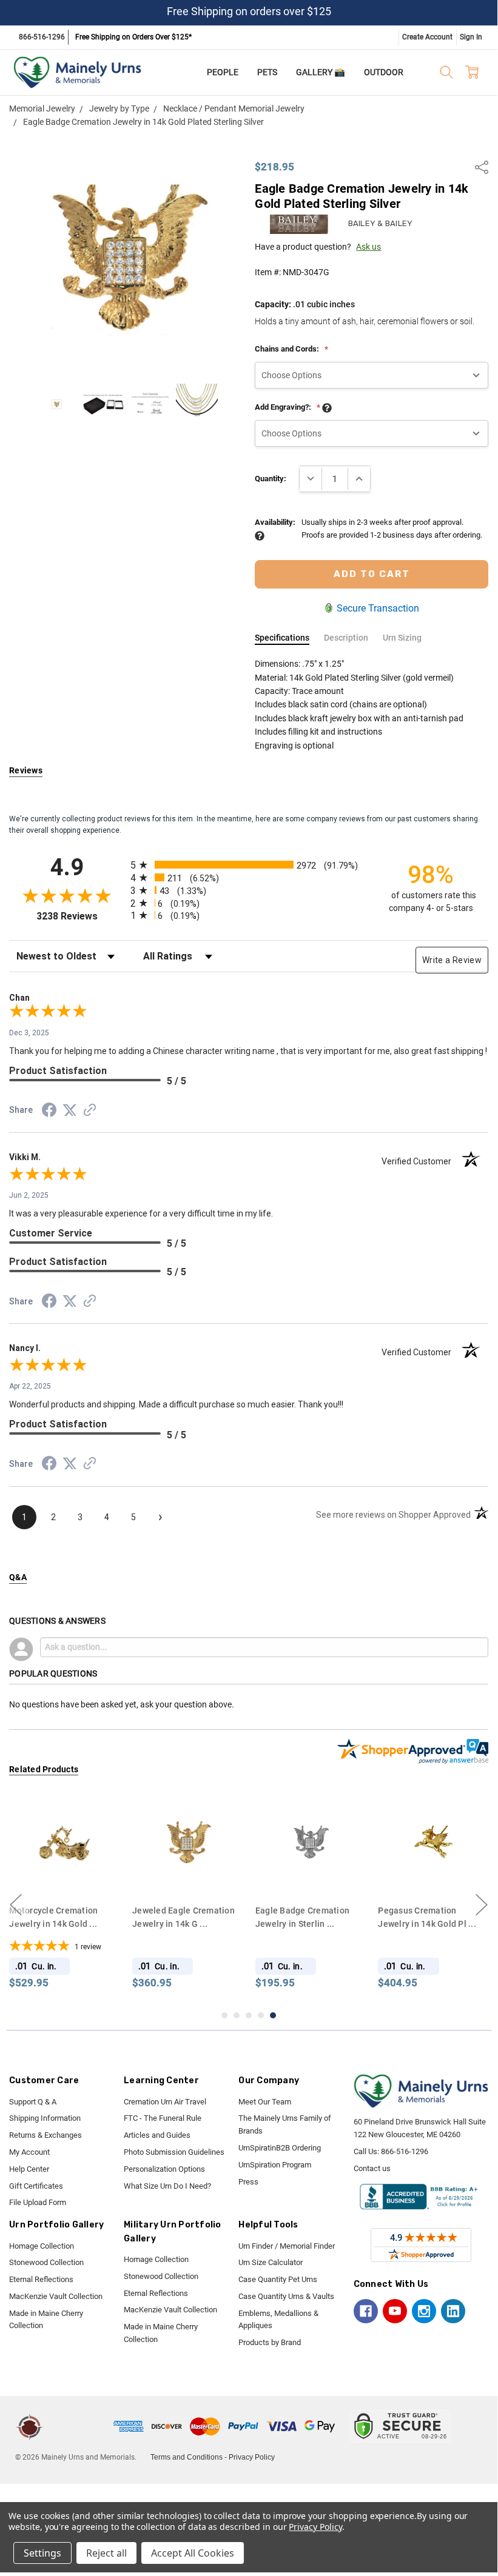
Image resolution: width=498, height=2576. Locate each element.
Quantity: (271, 479)
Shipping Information (45, 2118)
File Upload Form (38, 2202)
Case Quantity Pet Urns (278, 2279)
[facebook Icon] (366, 2311)
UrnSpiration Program (275, 2165)
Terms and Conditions (187, 2457)
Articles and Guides (157, 2135)
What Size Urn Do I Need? (167, 2186)
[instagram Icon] (424, 2311)
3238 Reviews (80, 916)
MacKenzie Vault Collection (56, 2296)
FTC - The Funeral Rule (163, 2118)
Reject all (106, 2553)
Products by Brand (270, 2342)
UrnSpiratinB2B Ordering (280, 2148)
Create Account (427, 37)
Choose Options (68, 1875)
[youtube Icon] (395, 2311)
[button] (80, 2426)
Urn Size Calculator (271, 2262)
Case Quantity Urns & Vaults (286, 2296)
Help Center (29, 2169)
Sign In (471, 37)
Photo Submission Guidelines (174, 2152)
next (482, 1904)
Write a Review (452, 960)
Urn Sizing (402, 638)
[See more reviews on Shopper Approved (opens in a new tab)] (90, 1112)
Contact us (372, 2168)
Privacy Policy (252, 2457)
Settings (42, 2553)
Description (346, 638)
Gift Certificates (36, 2186)
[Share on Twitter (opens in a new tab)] (70, 1111)
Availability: (275, 522)
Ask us (368, 247)
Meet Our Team (265, 2102)
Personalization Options (164, 2169)
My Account (29, 2152)
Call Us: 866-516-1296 (391, 2151)
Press (248, 2182)
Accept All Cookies (193, 2553)
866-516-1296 (42, 37)
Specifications (282, 638)
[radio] (249, 865)
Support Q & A (33, 2102)
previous (16, 1904)
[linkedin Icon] (453, 2311)
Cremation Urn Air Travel (165, 2102)
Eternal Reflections (41, 2279)
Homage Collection (42, 2246)
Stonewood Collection (46, 2262)
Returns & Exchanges (45, 2135)
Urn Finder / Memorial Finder (287, 2246)
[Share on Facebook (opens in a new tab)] (49, 1112)
